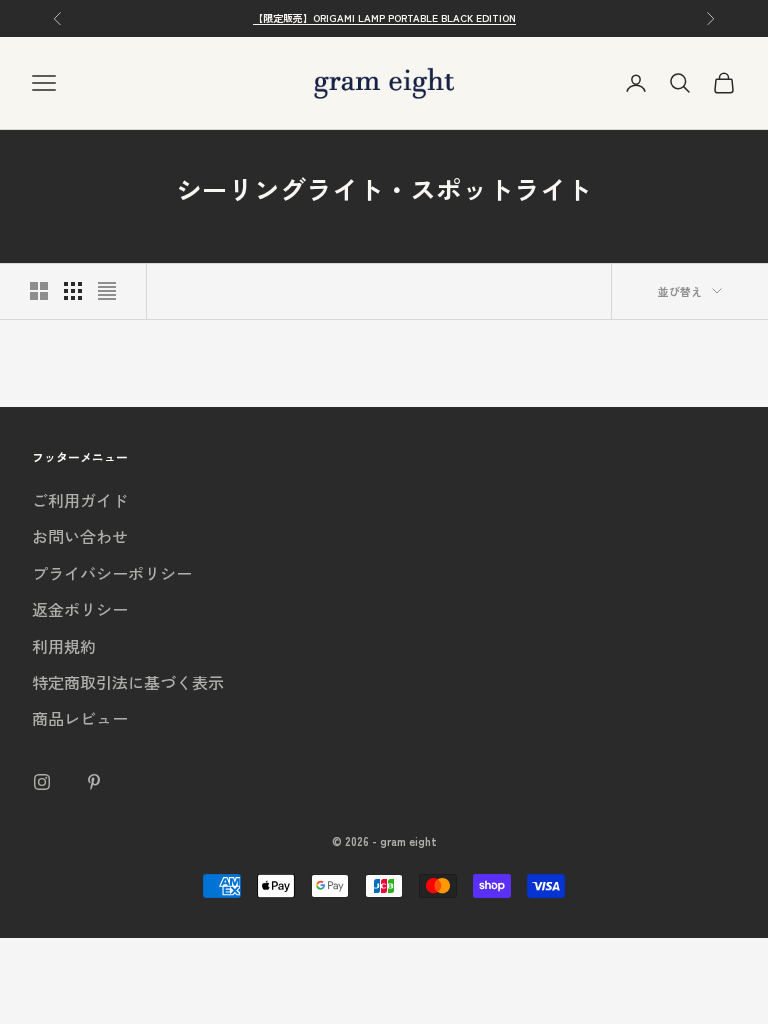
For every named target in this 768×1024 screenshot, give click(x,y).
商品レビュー (80, 718)
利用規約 (64, 646)
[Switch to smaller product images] (73, 291)
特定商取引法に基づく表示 (128, 682)
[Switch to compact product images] (107, 291)
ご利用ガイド (80, 500)
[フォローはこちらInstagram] (42, 782)
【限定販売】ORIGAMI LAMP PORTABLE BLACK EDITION (384, 17)
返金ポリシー (80, 609)
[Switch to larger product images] (39, 291)
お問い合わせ (80, 536)
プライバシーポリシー (112, 573)
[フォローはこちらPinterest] (94, 782)
